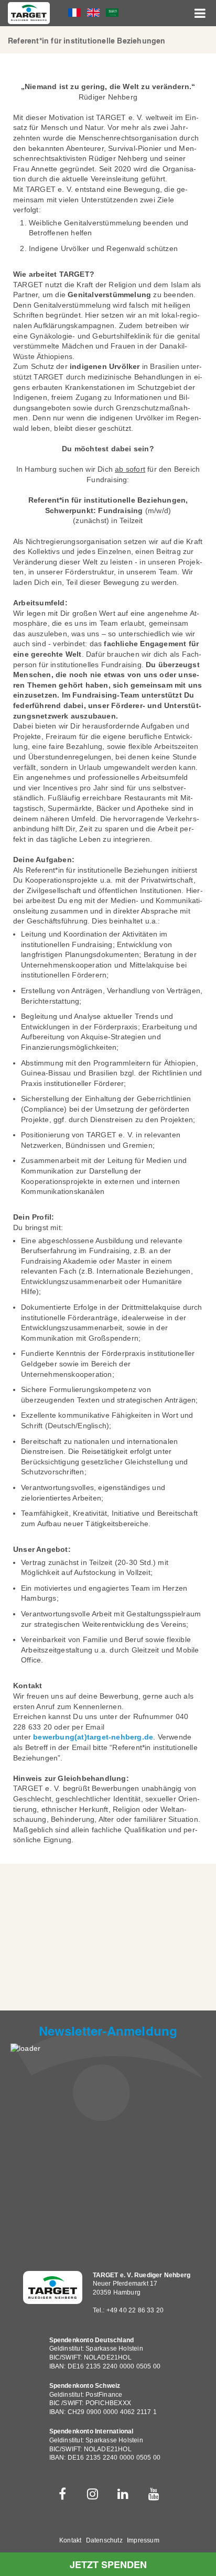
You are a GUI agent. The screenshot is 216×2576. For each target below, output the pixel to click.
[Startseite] (29, 13)
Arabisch (112, 13)
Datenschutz (104, 2540)
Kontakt (70, 2540)
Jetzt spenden (108, 2565)
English (93, 13)
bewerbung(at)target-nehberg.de (93, 1737)
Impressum (143, 2540)
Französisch (74, 13)
